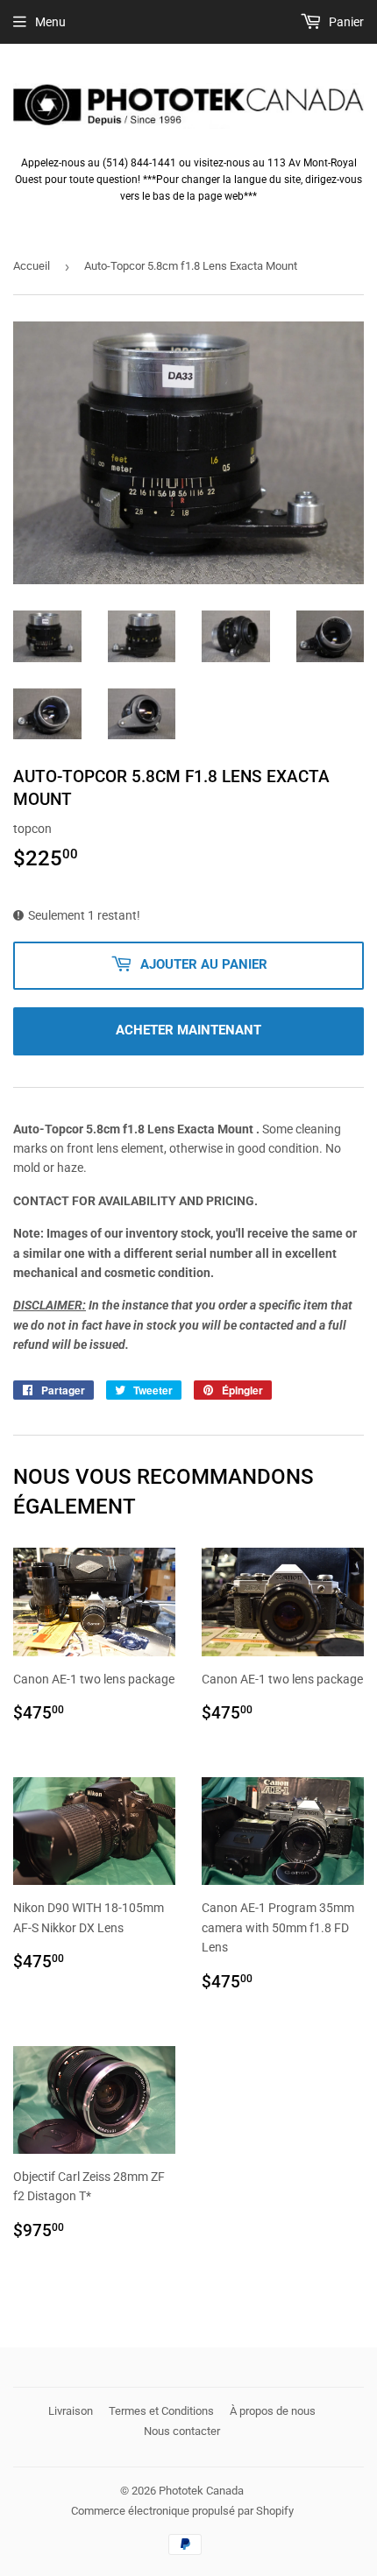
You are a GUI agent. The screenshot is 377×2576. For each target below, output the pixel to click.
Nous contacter (182, 2431)
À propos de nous (273, 2411)
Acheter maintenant (188, 1030)
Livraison (71, 2411)
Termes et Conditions (161, 2411)
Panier (345, 22)
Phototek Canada (201, 2491)
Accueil (32, 266)
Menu (50, 22)
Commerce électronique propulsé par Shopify (182, 2511)
